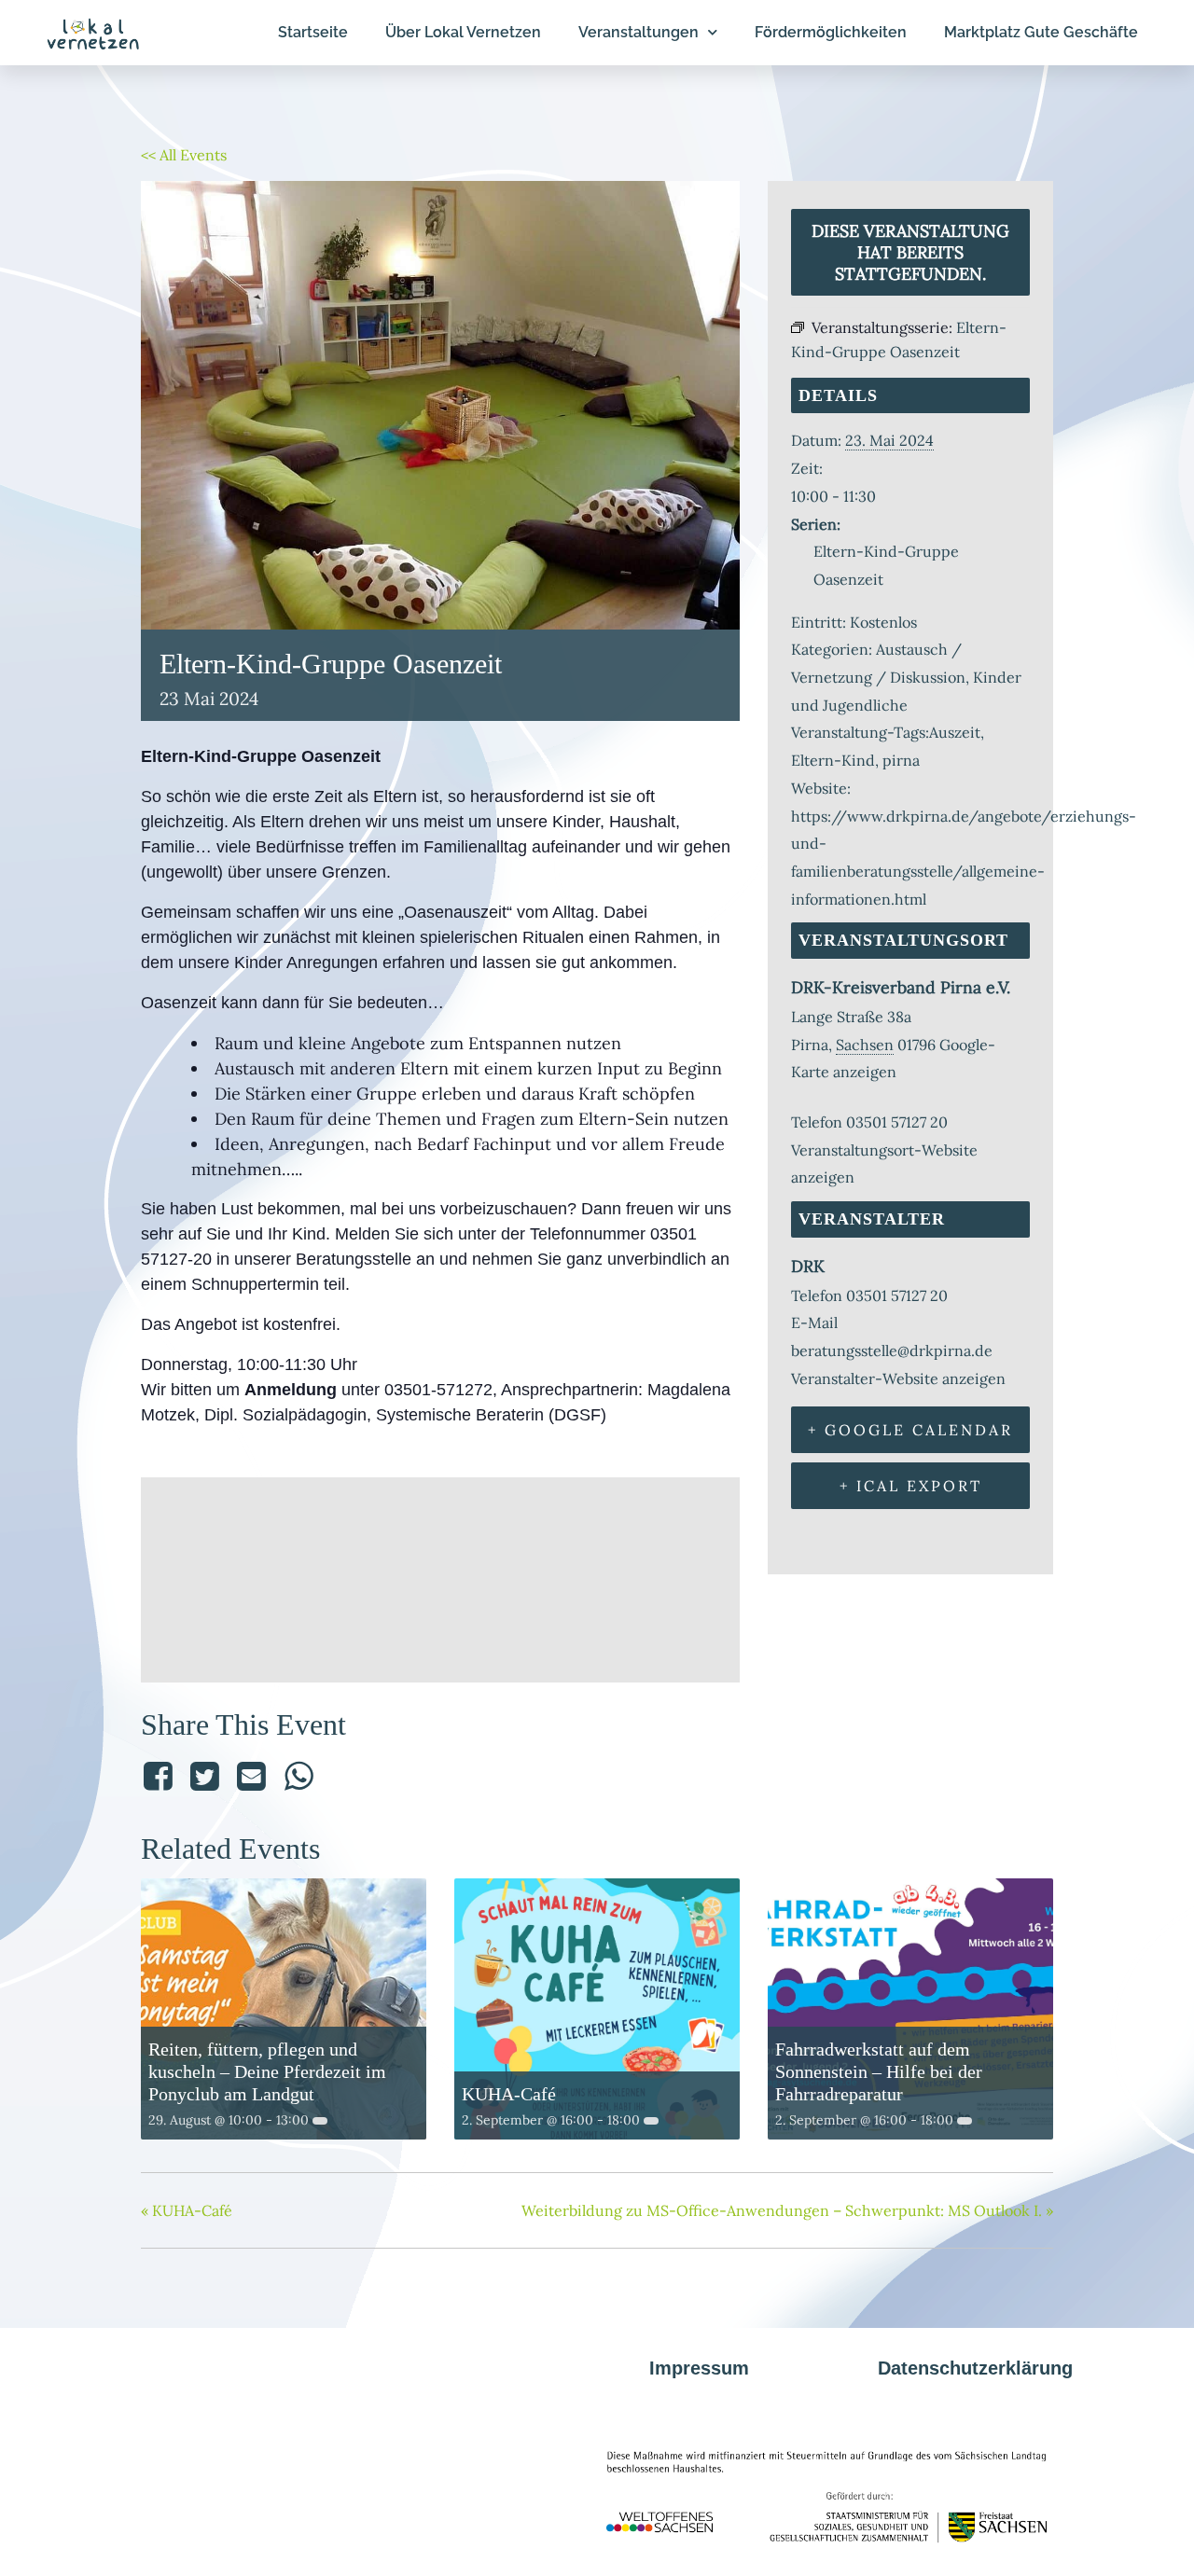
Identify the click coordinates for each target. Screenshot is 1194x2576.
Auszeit (955, 732)
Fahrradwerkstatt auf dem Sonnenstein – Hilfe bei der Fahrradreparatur (879, 2071)
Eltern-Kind (833, 760)
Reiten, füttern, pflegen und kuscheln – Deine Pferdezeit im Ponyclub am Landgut (267, 2071)
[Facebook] (161, 1776)
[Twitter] (204, 1776)
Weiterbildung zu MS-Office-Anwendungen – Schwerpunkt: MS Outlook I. (787, 2210)
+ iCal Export (911, 1486)
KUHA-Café (509, 2094)
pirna (901, 760)
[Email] (252, 1776)
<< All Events (184, 155)
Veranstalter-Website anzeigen (898, 1378)
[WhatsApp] (298, 1776)
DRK (808, 1266)
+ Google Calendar (910, 1430)
